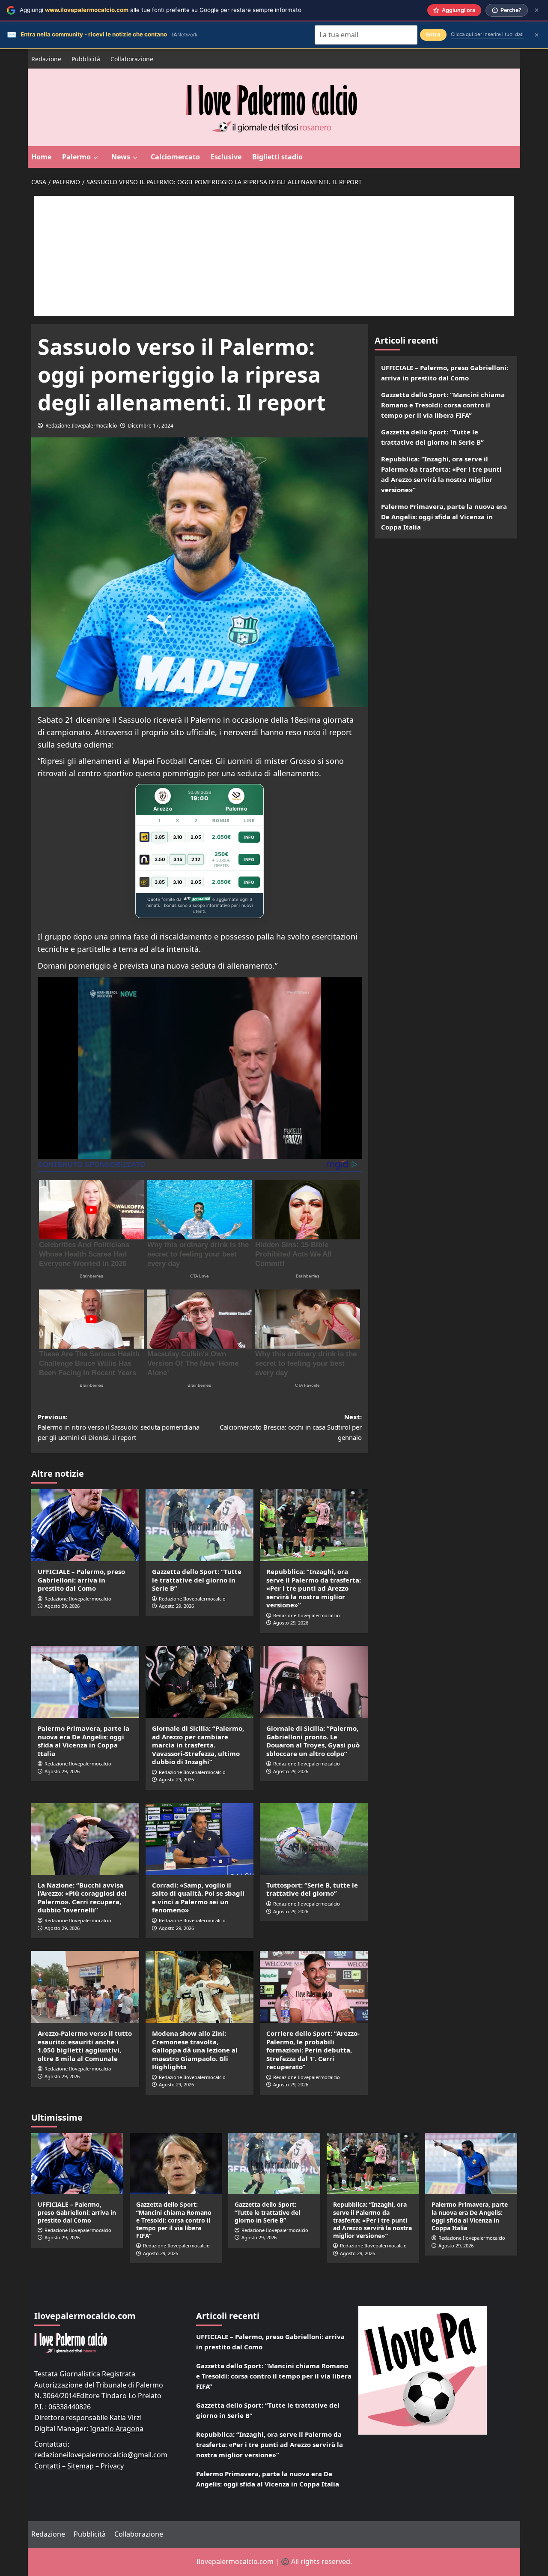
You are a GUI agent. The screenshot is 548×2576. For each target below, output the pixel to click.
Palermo (76, 157)
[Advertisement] (274, 256)
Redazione (46, 59)
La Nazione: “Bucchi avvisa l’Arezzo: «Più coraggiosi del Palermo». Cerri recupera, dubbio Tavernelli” (82, 1898)
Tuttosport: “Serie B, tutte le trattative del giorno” (312, 1889)
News (121, 157)
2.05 (196, 837)
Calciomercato (175, 157)
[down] (96, 158)
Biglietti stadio (277, 157)
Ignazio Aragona (117, 2429)
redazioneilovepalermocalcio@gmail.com (101, 2455)
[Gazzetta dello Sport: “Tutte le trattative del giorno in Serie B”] (200, 1525)
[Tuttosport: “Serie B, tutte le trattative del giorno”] (314, 1839)
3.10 (178, 837)
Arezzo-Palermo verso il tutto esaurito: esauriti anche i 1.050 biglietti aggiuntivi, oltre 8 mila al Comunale (85, 2046)
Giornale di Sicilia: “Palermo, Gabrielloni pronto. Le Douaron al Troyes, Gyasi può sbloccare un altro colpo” (313, 1741)
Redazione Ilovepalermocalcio (81, 426)
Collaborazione (132, 59)
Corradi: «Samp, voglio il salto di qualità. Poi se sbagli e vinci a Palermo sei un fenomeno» (198, 1898)
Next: (291, 1427)
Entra (433, 34)
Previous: (119, 1427)
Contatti (47, 2466)
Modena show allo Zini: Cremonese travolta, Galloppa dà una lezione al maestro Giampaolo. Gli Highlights (195, 2050)
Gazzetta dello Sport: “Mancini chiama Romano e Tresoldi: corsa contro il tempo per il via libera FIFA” (443, 405)
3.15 (178, 859)
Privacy (112, 2466)
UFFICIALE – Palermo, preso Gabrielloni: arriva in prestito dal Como (81, 1580)
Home (41, 157)
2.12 (196, 859)
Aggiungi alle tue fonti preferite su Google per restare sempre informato (161, 10)
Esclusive (226, 157)
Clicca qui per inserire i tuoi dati (487, 34)
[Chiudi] (537, 10)
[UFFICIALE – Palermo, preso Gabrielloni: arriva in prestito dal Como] (85, 1525)
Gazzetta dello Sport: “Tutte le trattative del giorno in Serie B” (197, 1580)
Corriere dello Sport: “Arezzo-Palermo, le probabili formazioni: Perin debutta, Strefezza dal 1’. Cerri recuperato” (313, 2050)
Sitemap (80, 2466)
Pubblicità (86, 59)
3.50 (160, 859)
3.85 (160, 837)
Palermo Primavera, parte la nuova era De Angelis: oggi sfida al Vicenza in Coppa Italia (83, 1741)
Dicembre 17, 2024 (151, 426)
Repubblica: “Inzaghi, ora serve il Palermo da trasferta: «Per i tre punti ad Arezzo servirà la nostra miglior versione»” (314, 1588)
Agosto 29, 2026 (62, 1606)
